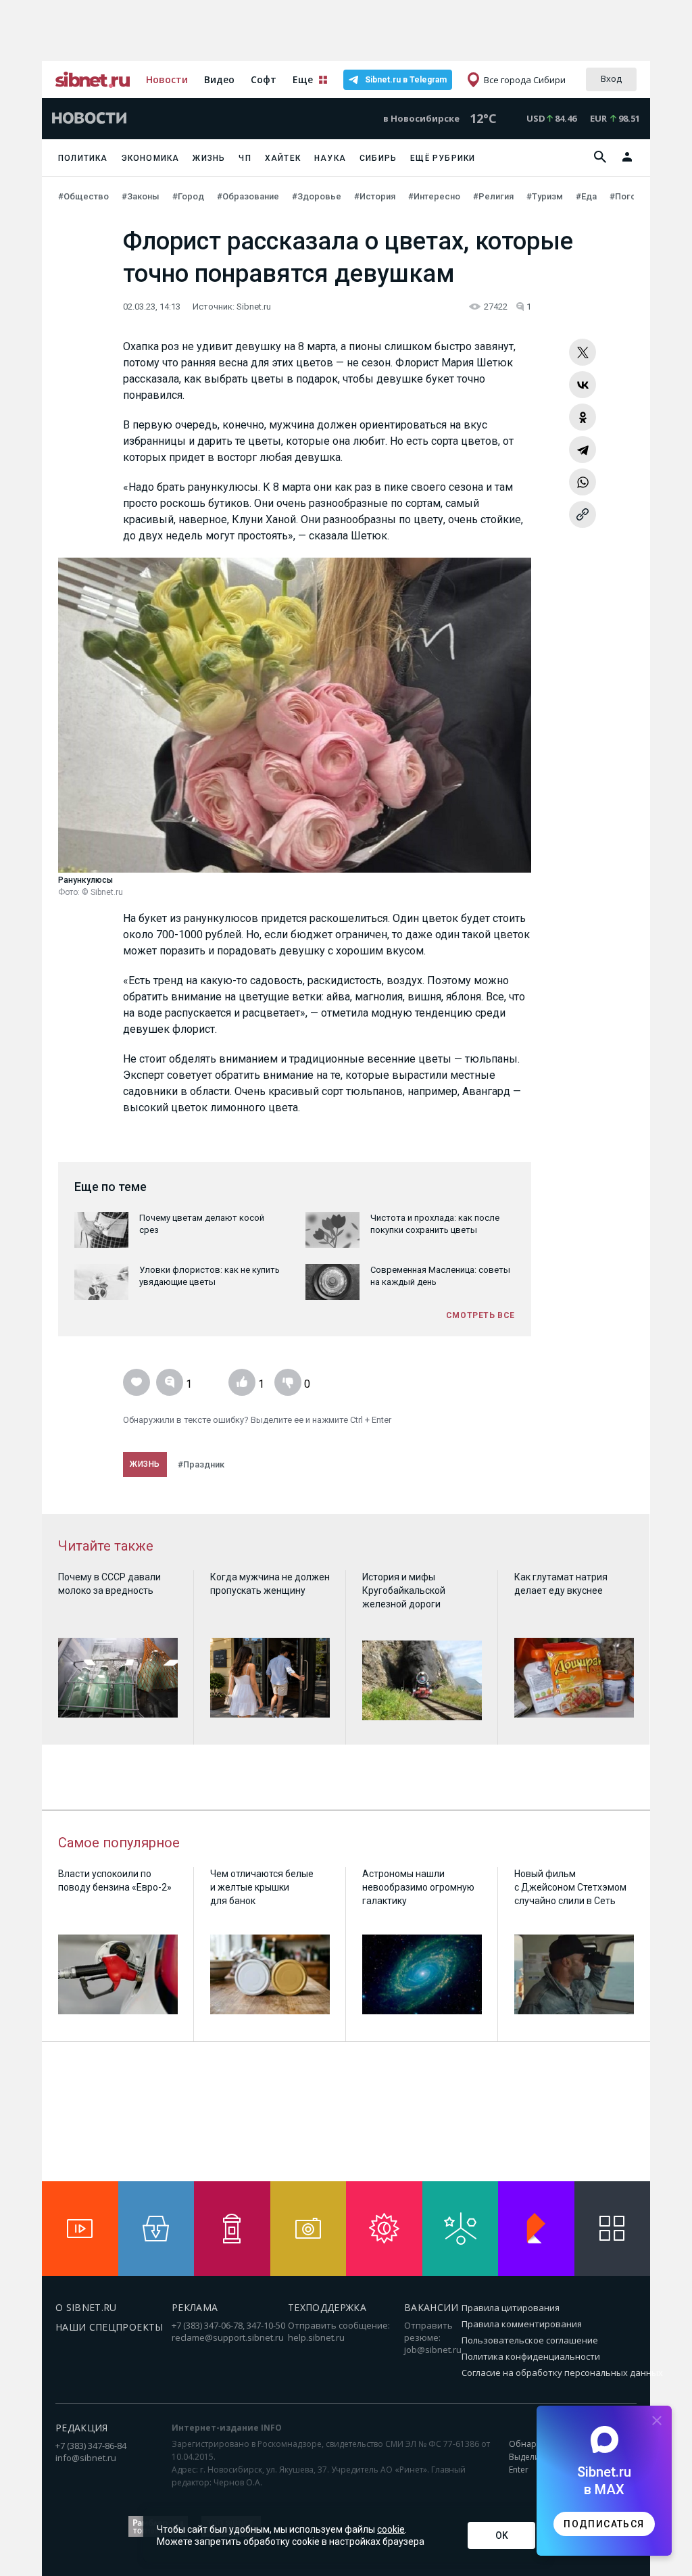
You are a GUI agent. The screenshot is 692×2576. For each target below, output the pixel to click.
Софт (264, 79)
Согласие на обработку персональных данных (562, 2373)
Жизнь (209, 158)
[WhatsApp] (583, 482)
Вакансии (431, 2307)
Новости (167, 79)
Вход (611, 78)
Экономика (151, 158)
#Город (189, 196)
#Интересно (435, 196)
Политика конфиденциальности (531, 2356)
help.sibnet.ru (316, 2337)
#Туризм (546, 196)
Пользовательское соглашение (530, 2340)
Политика (83, 158)
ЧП (245, 158)
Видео (219, 79)
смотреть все (480, 1315)
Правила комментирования (522, 2324)
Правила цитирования (511, 2308)
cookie (391, 2529)
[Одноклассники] (583, 417)
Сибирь (378, 158)
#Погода (629, 196)
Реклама (195, 2307)
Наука (330, 158)
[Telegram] (583, 449)
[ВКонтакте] (583, 385)
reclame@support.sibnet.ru (228, 2337)
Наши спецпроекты (109, 2327)
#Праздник (201, 1464)
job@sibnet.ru (433, 2350)
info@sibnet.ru (86, 2458)
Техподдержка (327, 2307)
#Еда (587, 196)
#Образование (249, 196)
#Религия (494, 196)
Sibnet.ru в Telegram (406, 80)
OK (502, 2535)
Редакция (82, 2428)
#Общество (84, 196)
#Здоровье (318, 196)
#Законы (142, 196)
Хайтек (283, 158)
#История (376, 196)
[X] (583, 352)
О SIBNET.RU (86, 2307)
